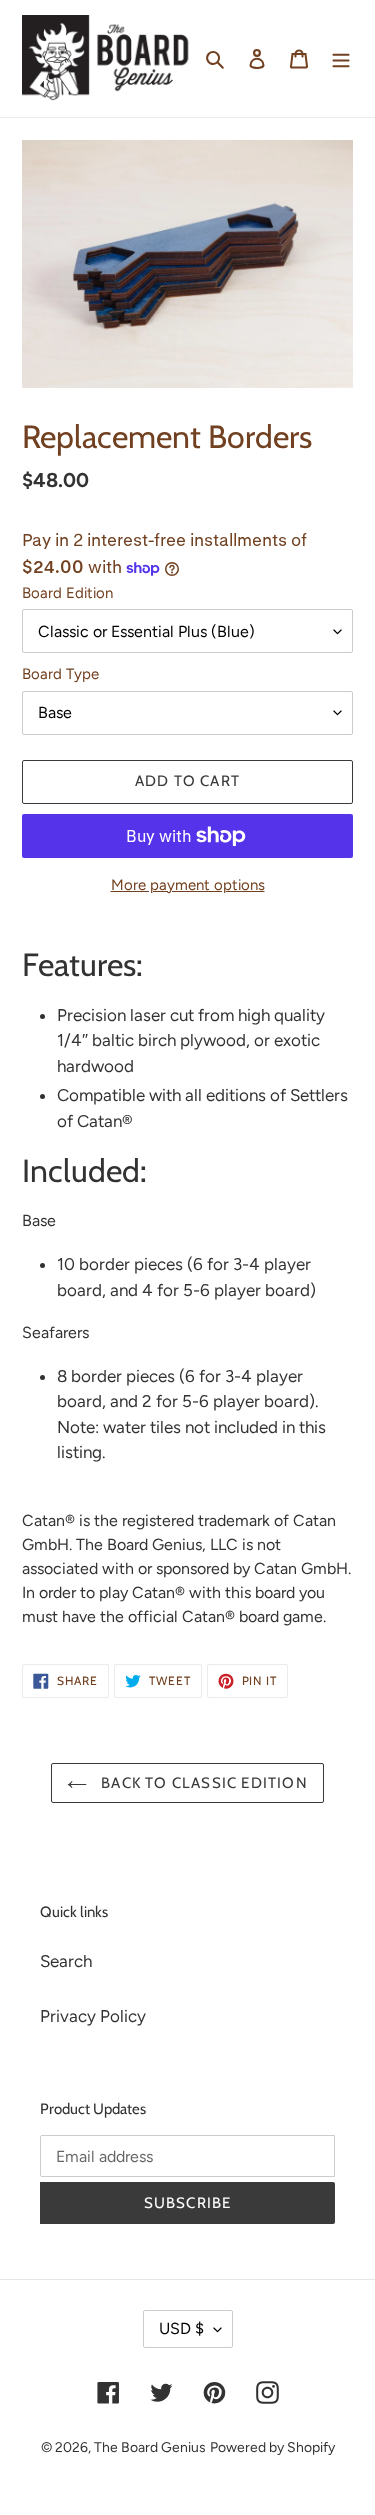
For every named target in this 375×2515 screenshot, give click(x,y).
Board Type (60, 674)
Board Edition (67, 593)
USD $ (181, 2328)
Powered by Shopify (272, 2447)
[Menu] (341, 59)
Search (66, 1961)
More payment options (188, 885)
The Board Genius (150, 2447)
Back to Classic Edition (202, 1783)
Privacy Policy (93, 2016)
